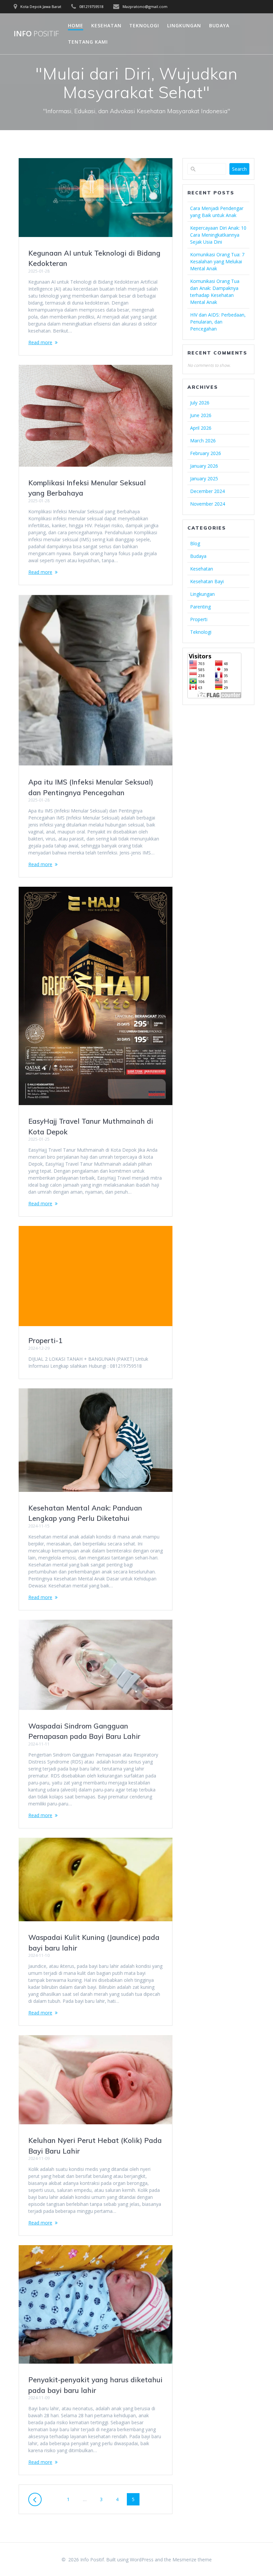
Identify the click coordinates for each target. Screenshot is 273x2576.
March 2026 (203, 441)
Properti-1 (45, 1340)
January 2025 (204, 478)
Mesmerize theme (192, 2560)
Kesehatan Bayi (207, 581)
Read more (40, 342)
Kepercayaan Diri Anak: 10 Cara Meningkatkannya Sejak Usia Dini (218, 235)
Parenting (200, 607)
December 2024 (207, 491)
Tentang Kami (88, 42)
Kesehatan (106, 25)
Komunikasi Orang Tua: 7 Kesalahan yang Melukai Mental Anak (217, 261)
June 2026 (201, 415)
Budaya (219, 25)
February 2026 (206, 453)
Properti (199, 619)
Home (76, 25)
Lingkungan (184, 25)
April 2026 (201, 428)
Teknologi (144, 25)
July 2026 (200, 403)
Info (36, 34)
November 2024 (208, 504)
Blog (195, 543)
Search (239, 169)
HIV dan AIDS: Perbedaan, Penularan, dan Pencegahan (218, 322)
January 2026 (204, 466)
